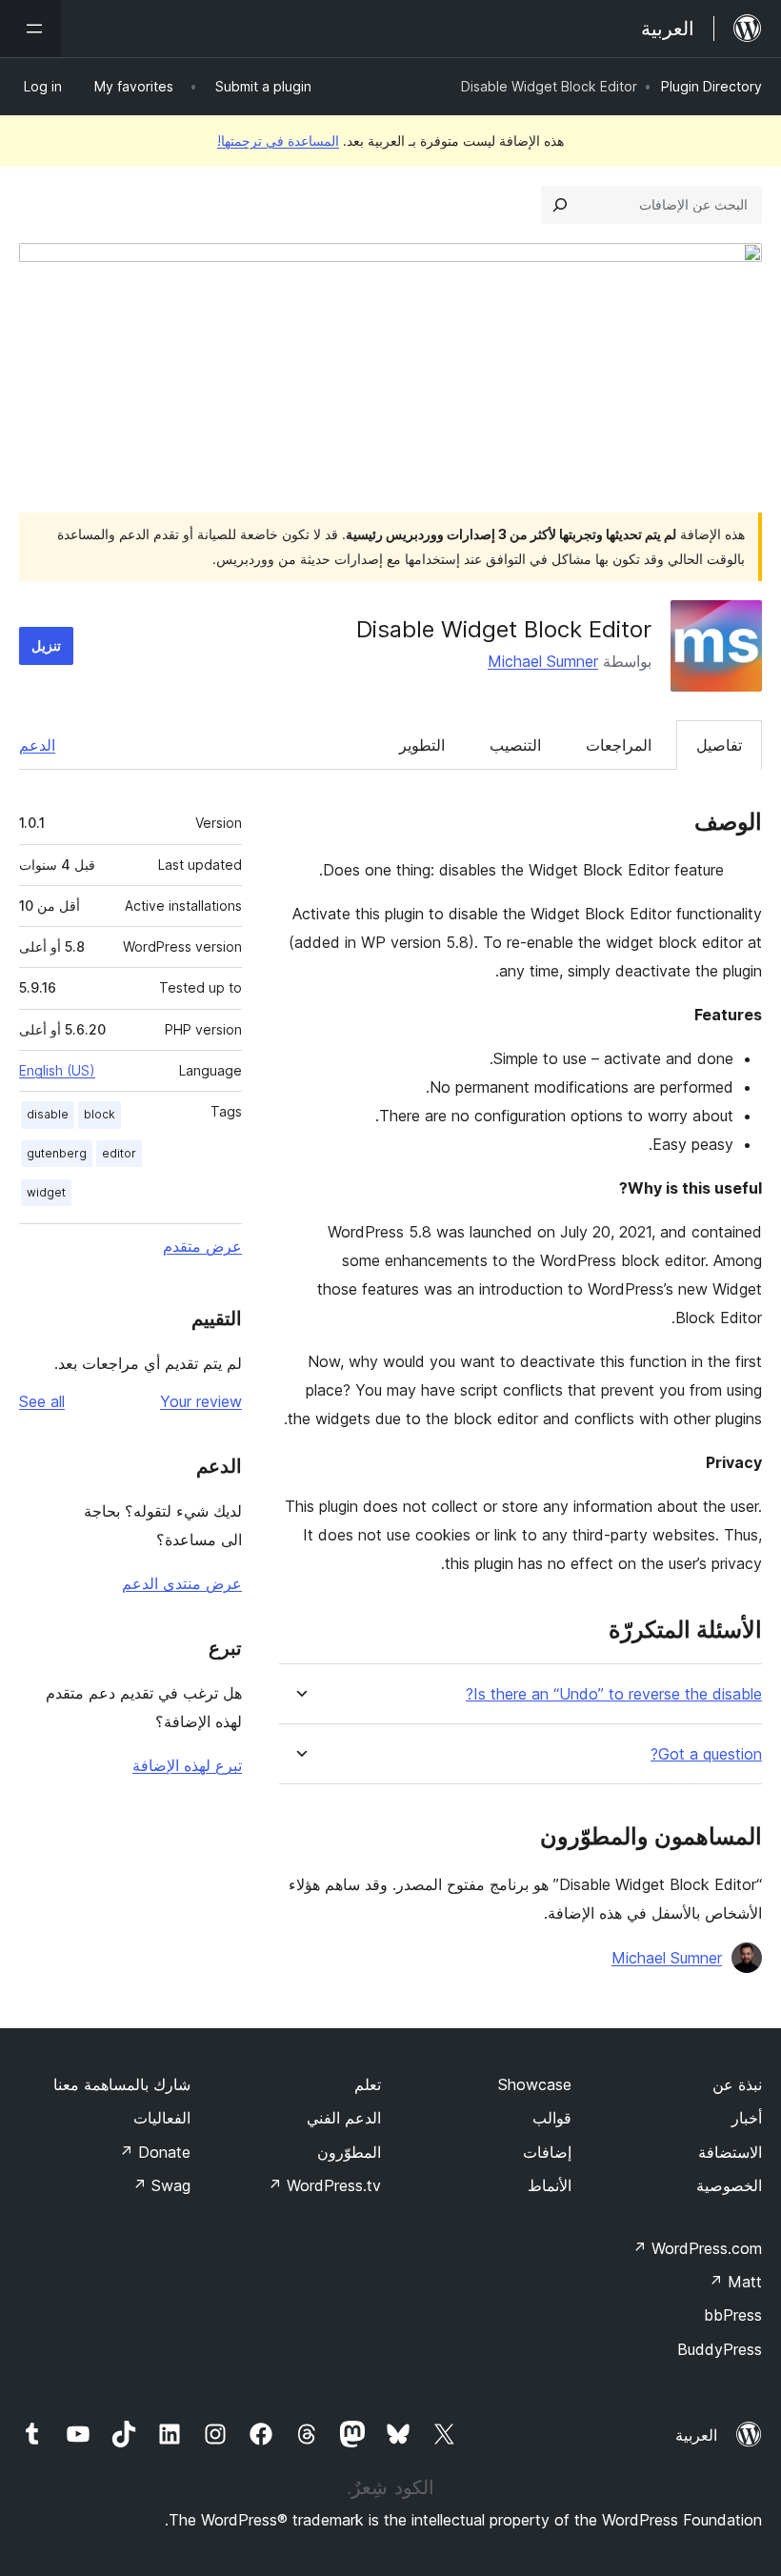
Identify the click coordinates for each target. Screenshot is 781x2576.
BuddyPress (720, 2349)
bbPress (733, 2315)
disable (48, 1114)
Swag (161, 2185)
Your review (201, 1401)
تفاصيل (719, 745)
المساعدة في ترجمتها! (278, 141)
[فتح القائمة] (30, 29)
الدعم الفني (344, 2118)
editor (119, 1153)
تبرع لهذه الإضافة (187, 1765)
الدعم (37, 745)
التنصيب (515, 745)
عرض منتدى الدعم (182, 1583)
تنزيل (46, 645)
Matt (735, 2282)
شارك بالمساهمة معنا (122, 2084)
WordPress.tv (324, 2185)
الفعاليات (162, 2118)
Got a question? (706, 1754)
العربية (696, 2435)
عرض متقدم (202, 1246)
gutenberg (57, 1153)
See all (42, 1401)
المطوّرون (349, 2152)
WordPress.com (697, 2248)
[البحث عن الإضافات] (560, 205)
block (100, 1114)
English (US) (57, 1070)
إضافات (547, 2152)
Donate (155, 2152)
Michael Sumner (543, 661)
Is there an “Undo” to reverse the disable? (614, 1694)
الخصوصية (729, 2185)
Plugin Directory (711, 86)
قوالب (552, 2118)
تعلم (368, 2084)
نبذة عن (737, 2084)
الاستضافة (730, 2152)
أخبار (747, 2118)
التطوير (422, 745)
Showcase (535, 2084)
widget (46, 1192)
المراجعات (619, 745)
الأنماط (550, 2185)
